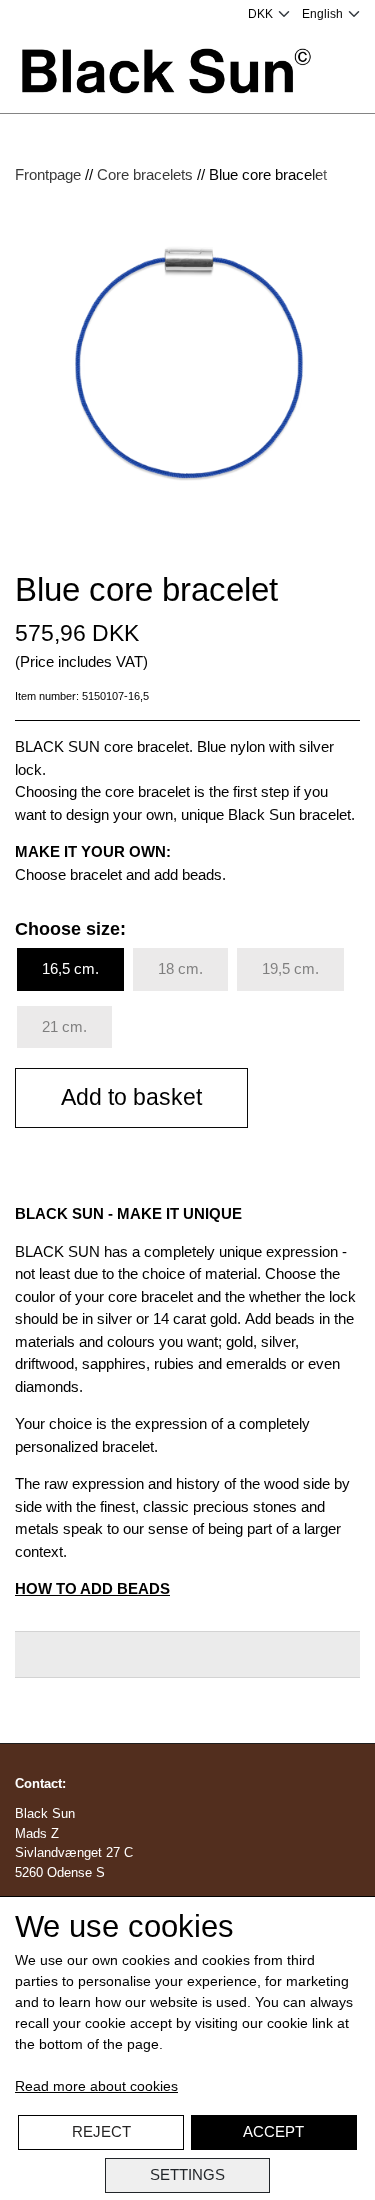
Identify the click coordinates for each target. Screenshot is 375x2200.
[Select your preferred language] (331, 14)
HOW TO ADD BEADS (92, 1588)
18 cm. (180, 968)
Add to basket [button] (131, 1097)
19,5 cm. (290, 968)
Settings (187, 2174)
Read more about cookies (96, 2086)
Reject (101, 2131)
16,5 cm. (70, 968)
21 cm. (64, 1026)
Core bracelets (145, 174)
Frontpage (48, 174)
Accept (273, 2131)
